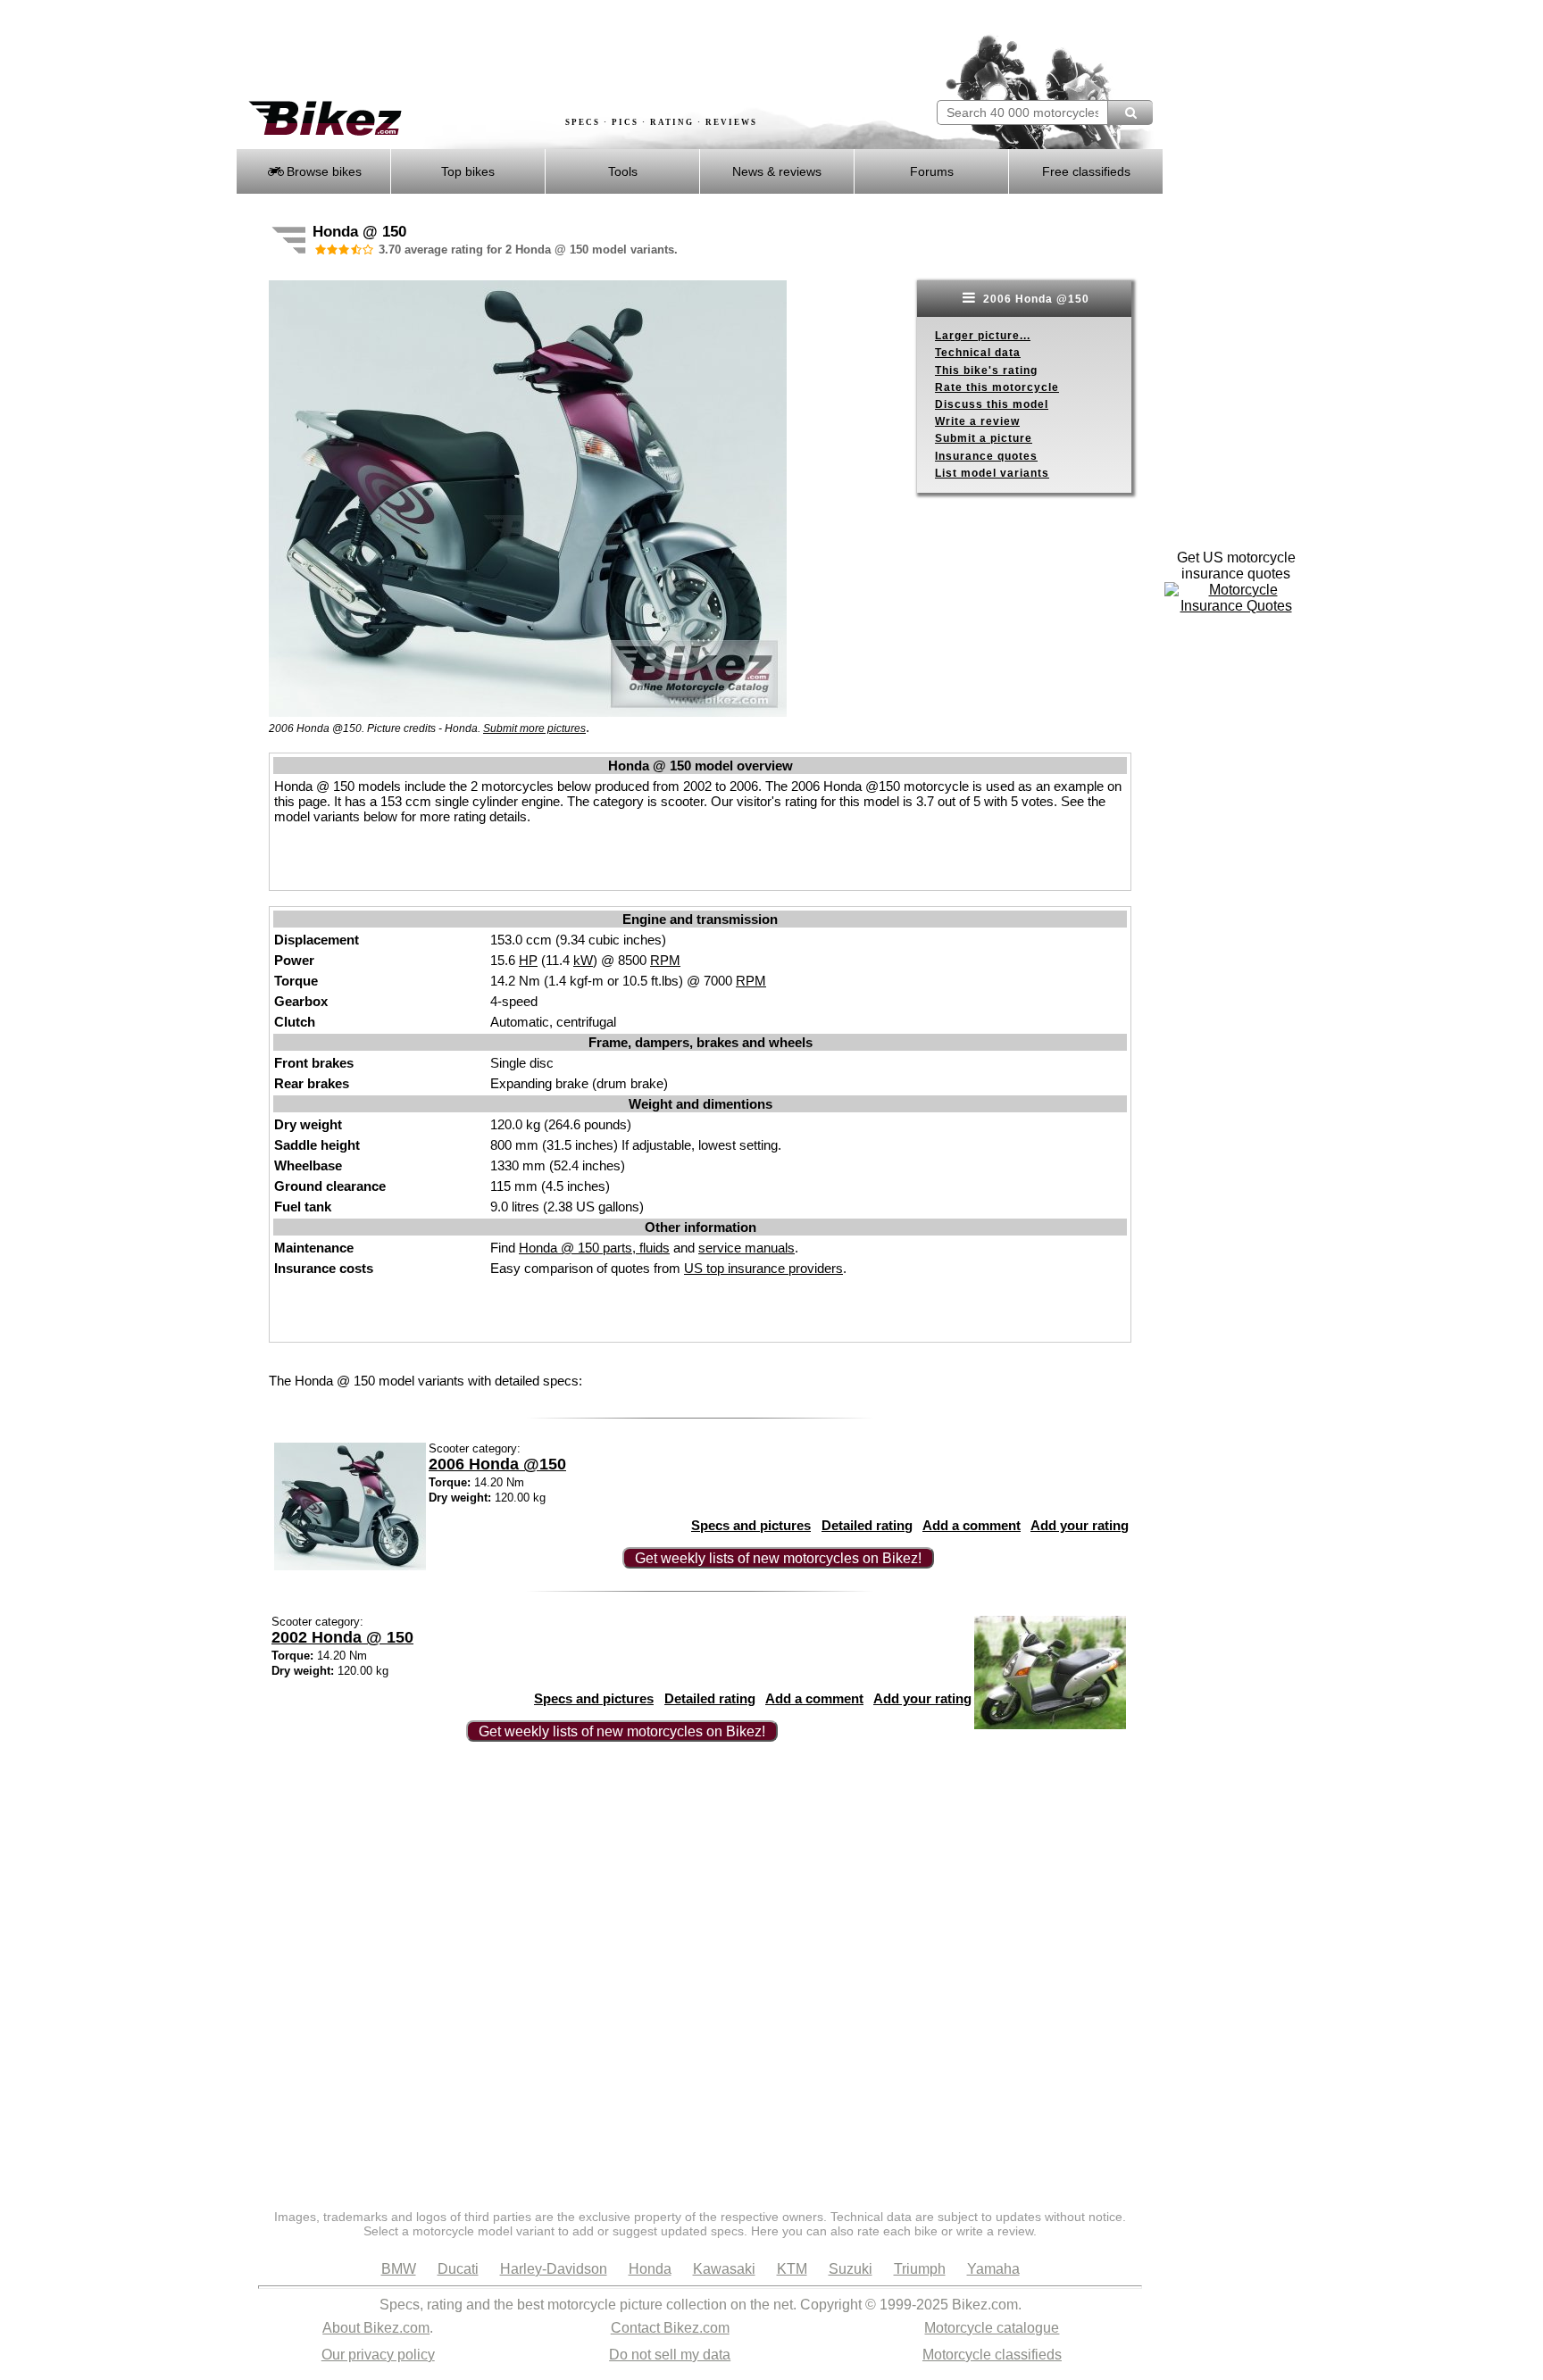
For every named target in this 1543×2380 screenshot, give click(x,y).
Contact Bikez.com (670, 2328)
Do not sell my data (670, 2355)
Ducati (458, 2269)
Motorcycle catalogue (992, 2328)
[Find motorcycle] (1130, 112)
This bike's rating (986, 370)
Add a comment (972, 1525)
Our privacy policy (378, 2355)
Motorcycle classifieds (992, 2355)
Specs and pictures (751, 1525)
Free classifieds (1086, 171)
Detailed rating (867, 1525)
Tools (623, 171)
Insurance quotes (986, 456)
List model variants (992, 473)
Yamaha (993, 2269)
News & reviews (777, 171)
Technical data (978, 353)
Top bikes (468, 171)
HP (528, 960)
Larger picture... (983, 336)
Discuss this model (992, 404)
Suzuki (851, 2269)
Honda (650, 2269)
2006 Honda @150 (1034, 299)
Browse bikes (322, 171)
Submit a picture (984, 438)
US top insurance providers (763, 1268)
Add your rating (1080, 1525)
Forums (932, 171)
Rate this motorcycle (997, 387)
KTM (792, 2269)
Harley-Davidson (554, 2269)
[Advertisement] (561, 51)
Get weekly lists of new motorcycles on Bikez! (778, 1558)
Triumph (920, 2269)
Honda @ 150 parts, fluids (594, 1248)
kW (583, 960)
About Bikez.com (376, 2328)
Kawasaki (724, 2269)
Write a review (977, 421)
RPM (665, 960)
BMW (399, 2269)
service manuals (746, 1248)
